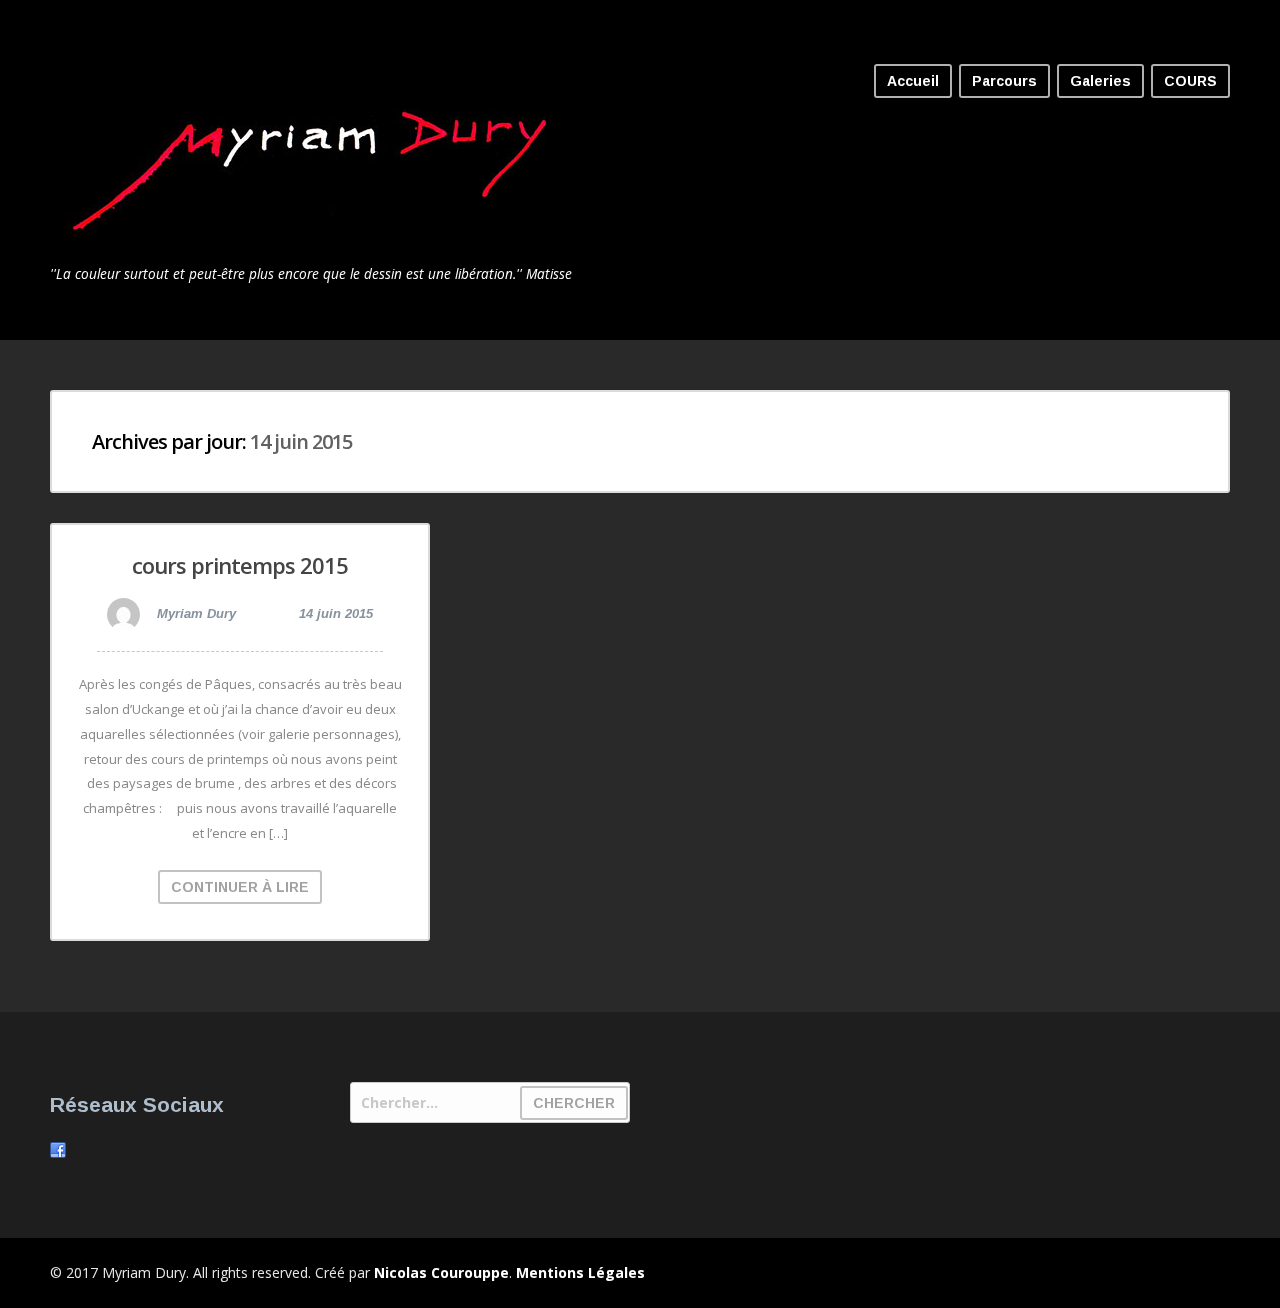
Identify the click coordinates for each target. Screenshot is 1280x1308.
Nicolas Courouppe (441, 1272)
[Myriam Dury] (318, 248)
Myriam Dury (194, 613)
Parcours (1004, 81)
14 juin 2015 (336, 613)
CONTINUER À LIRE (240, 887)
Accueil (913, 81)
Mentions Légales (580, 1272)
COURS (1190, 81)
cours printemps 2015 (240, 565)
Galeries (1100, 81)
